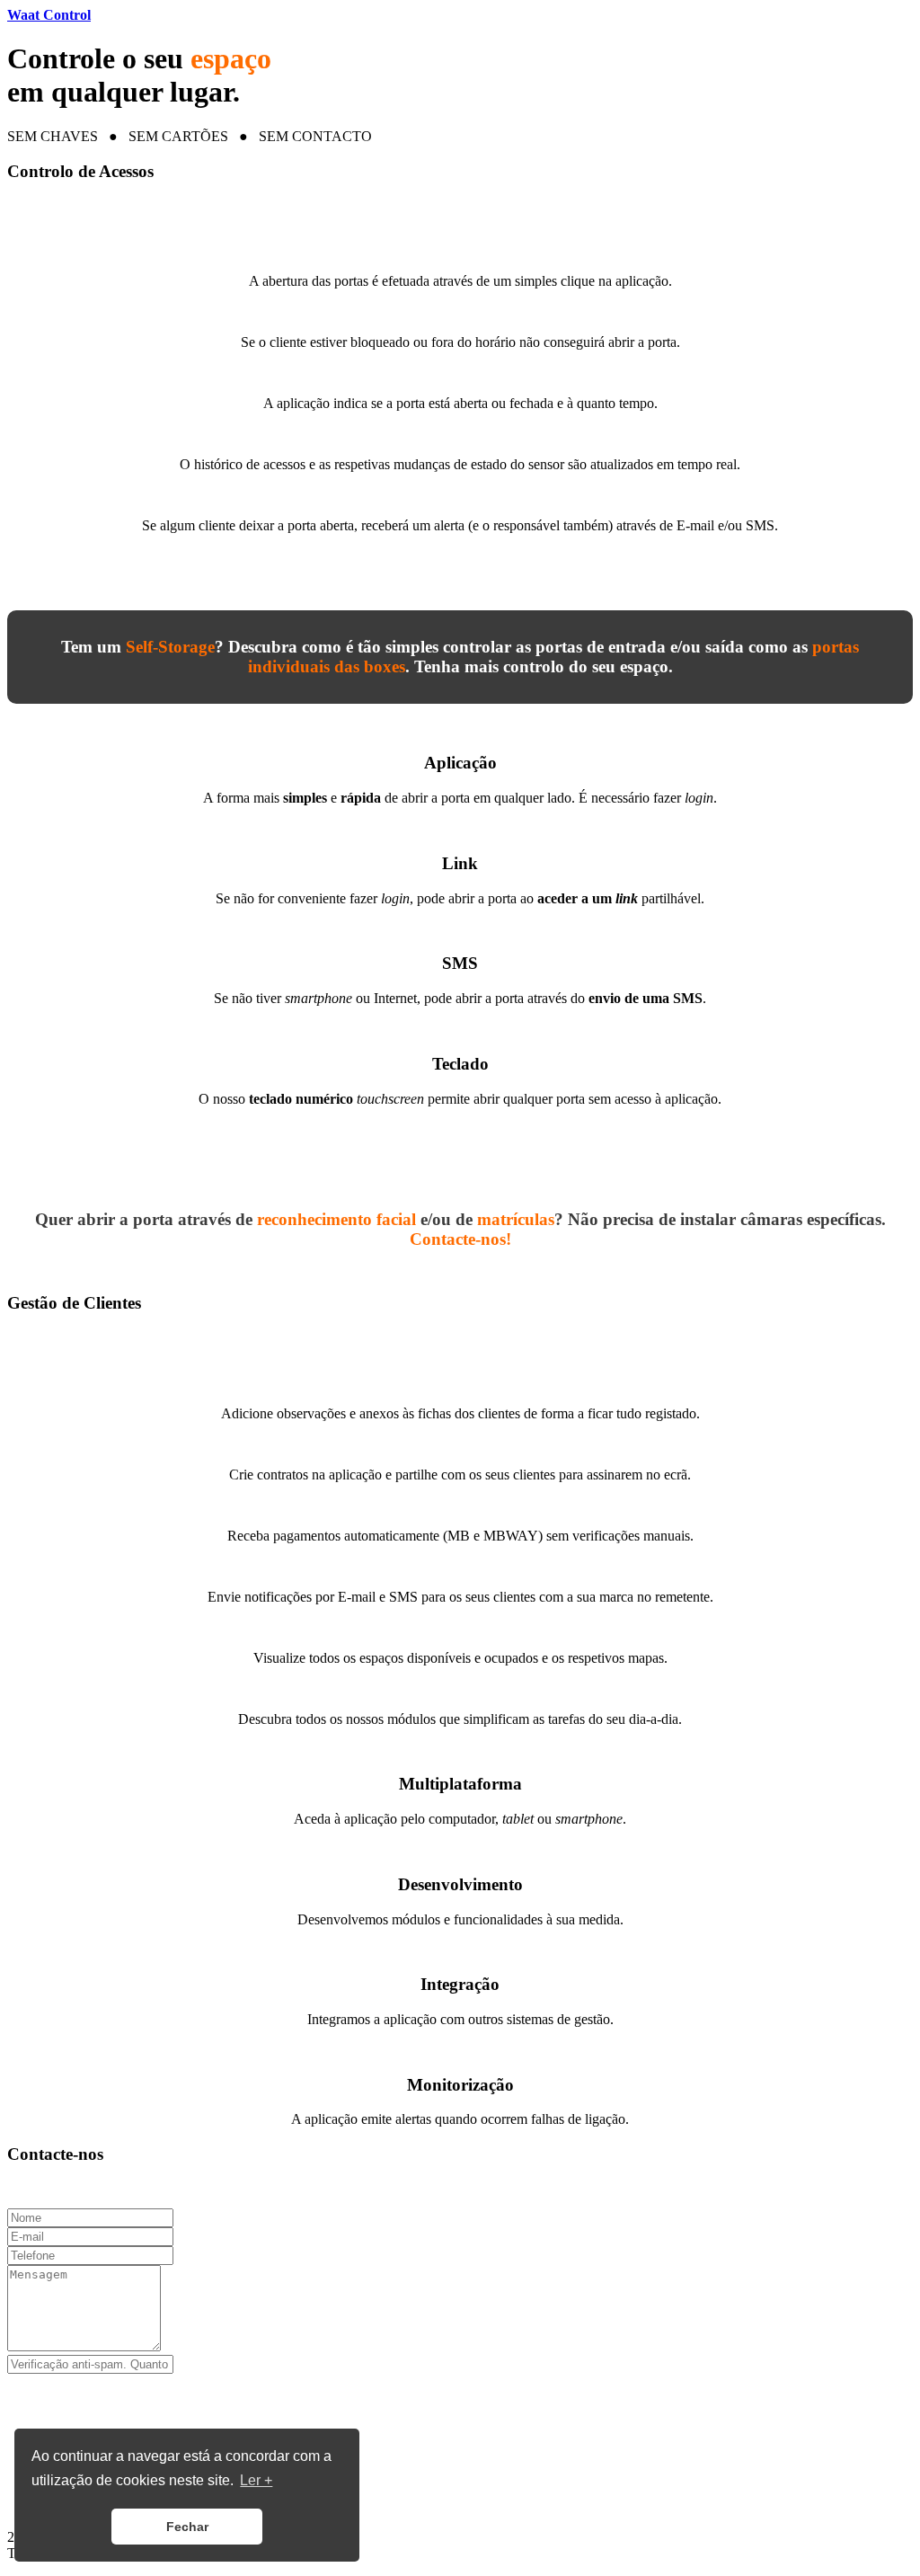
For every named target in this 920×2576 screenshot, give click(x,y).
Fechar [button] (187, 2527)
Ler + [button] (256, 2480)
